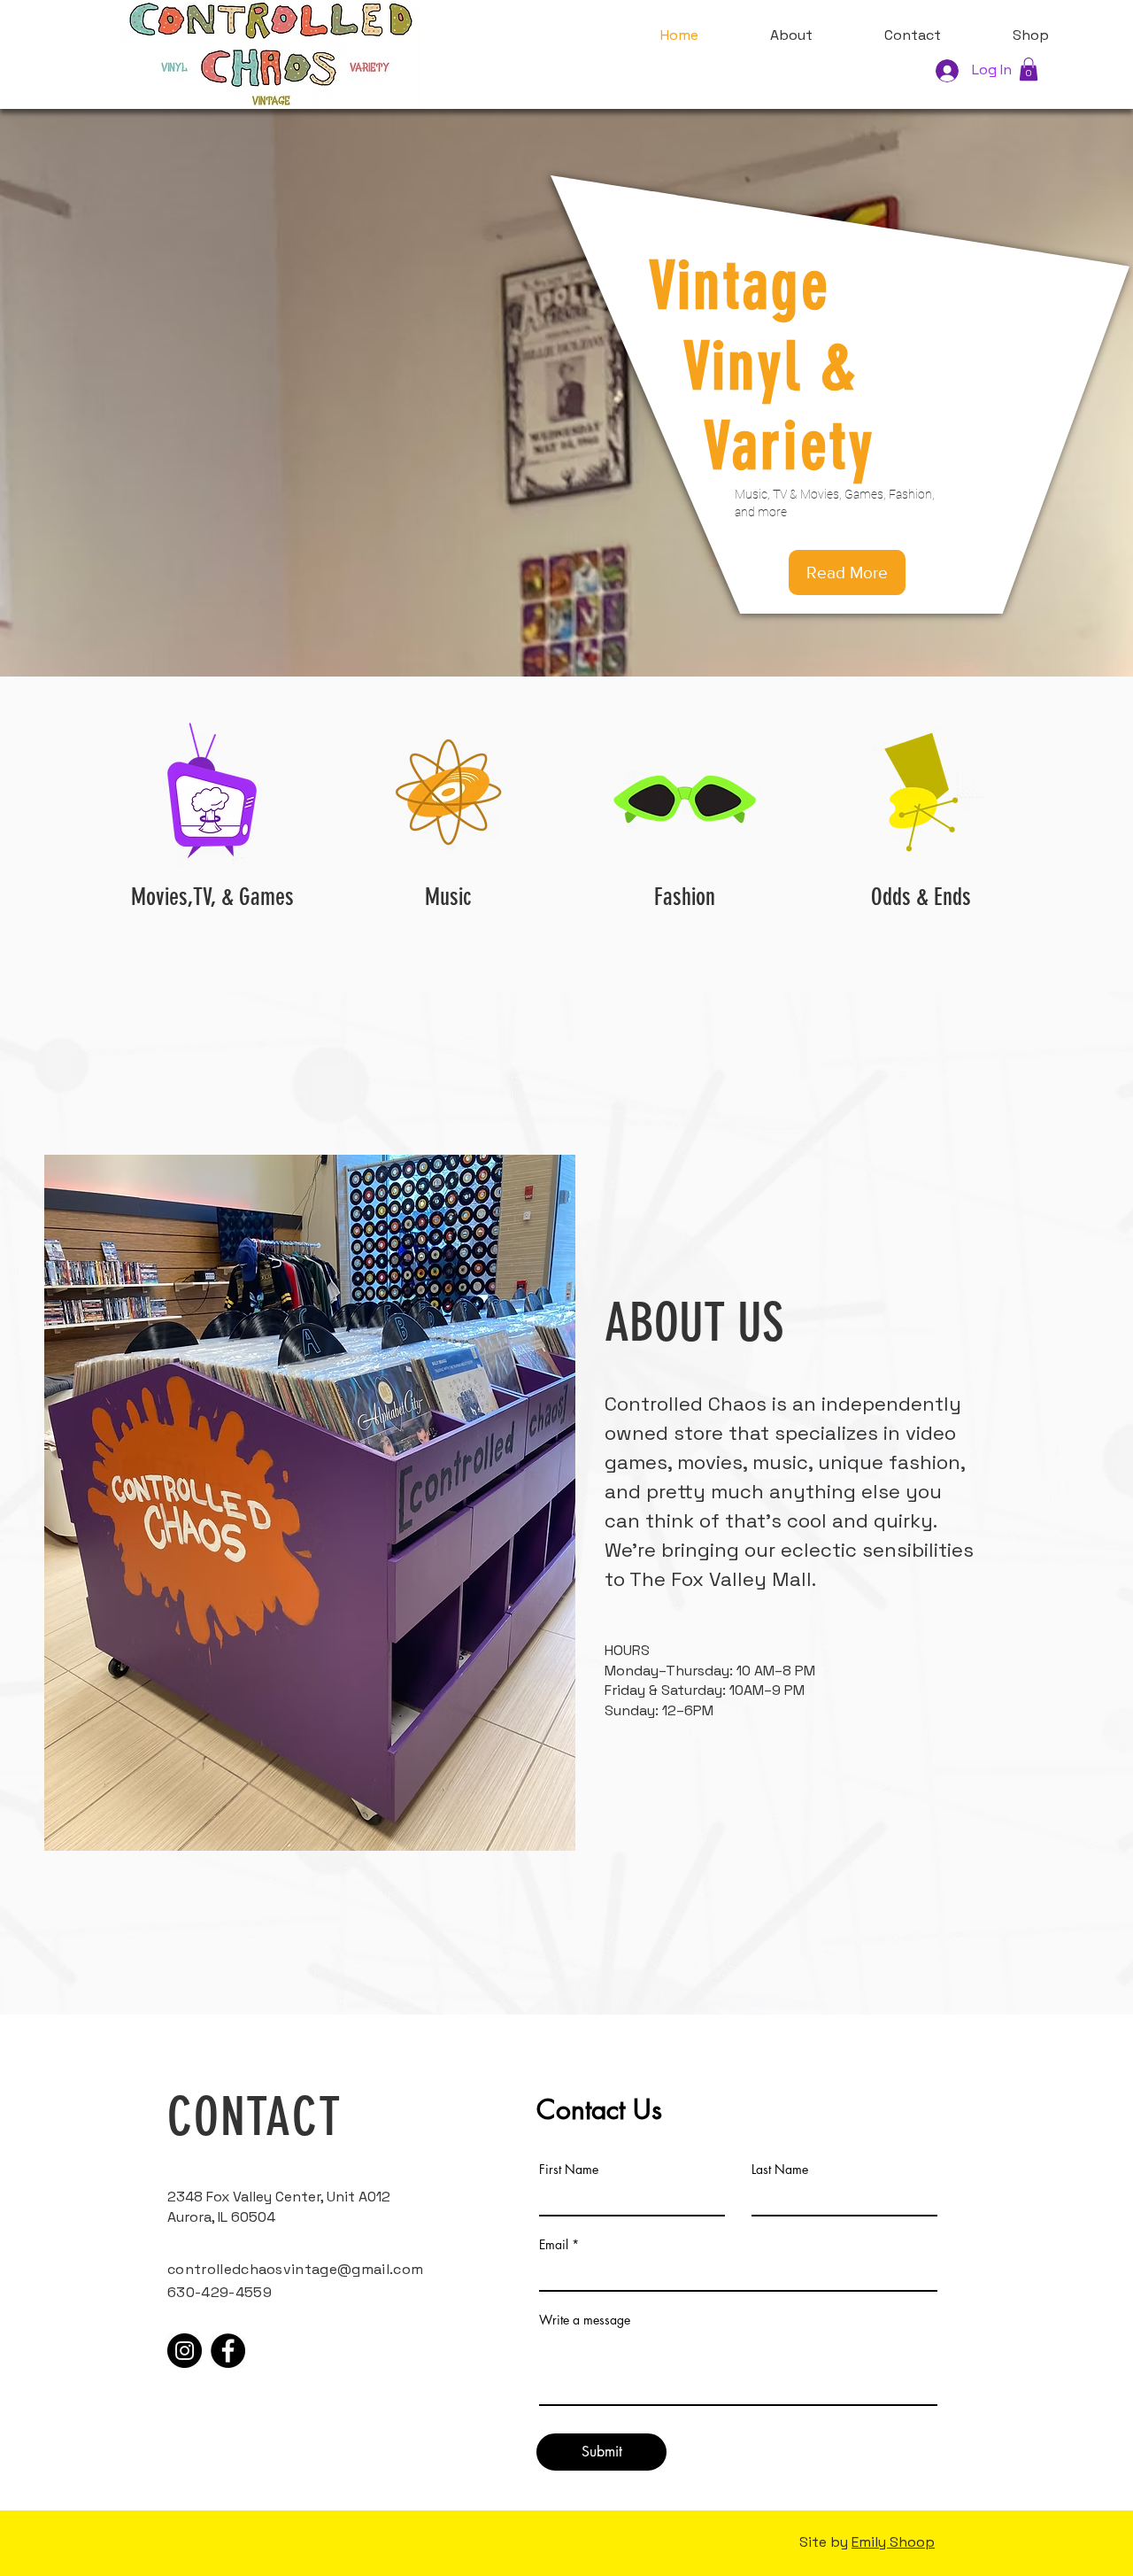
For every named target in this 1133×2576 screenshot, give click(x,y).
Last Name (780, 2170)
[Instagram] (185, 2351)
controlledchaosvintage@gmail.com (295, 2269)
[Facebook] (228, 2351)
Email (554, 2245)
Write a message (585, 2320)
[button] (1029, 69)
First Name (569, 2170)
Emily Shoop (893, 2542)
